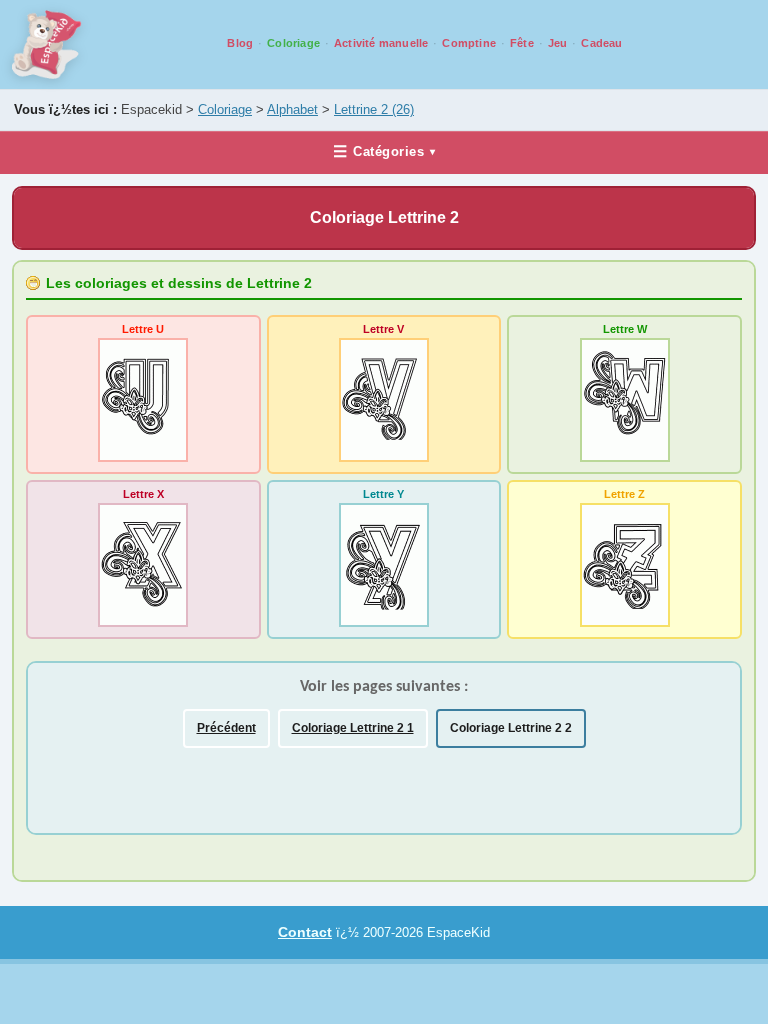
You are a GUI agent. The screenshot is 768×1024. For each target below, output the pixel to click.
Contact (305, 932)
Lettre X (143, 494)
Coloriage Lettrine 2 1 (353, 728)
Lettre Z (624, 494)
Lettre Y (383, 494)
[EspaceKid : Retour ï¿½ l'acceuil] (47, 44)
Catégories (384, 151)
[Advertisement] (274, 785)
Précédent (226, 728)
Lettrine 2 (374, 109)
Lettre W (625, 329)
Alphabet (292, 109)
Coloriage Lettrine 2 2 (511, 728)
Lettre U (143, 329)
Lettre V (383, 329)
